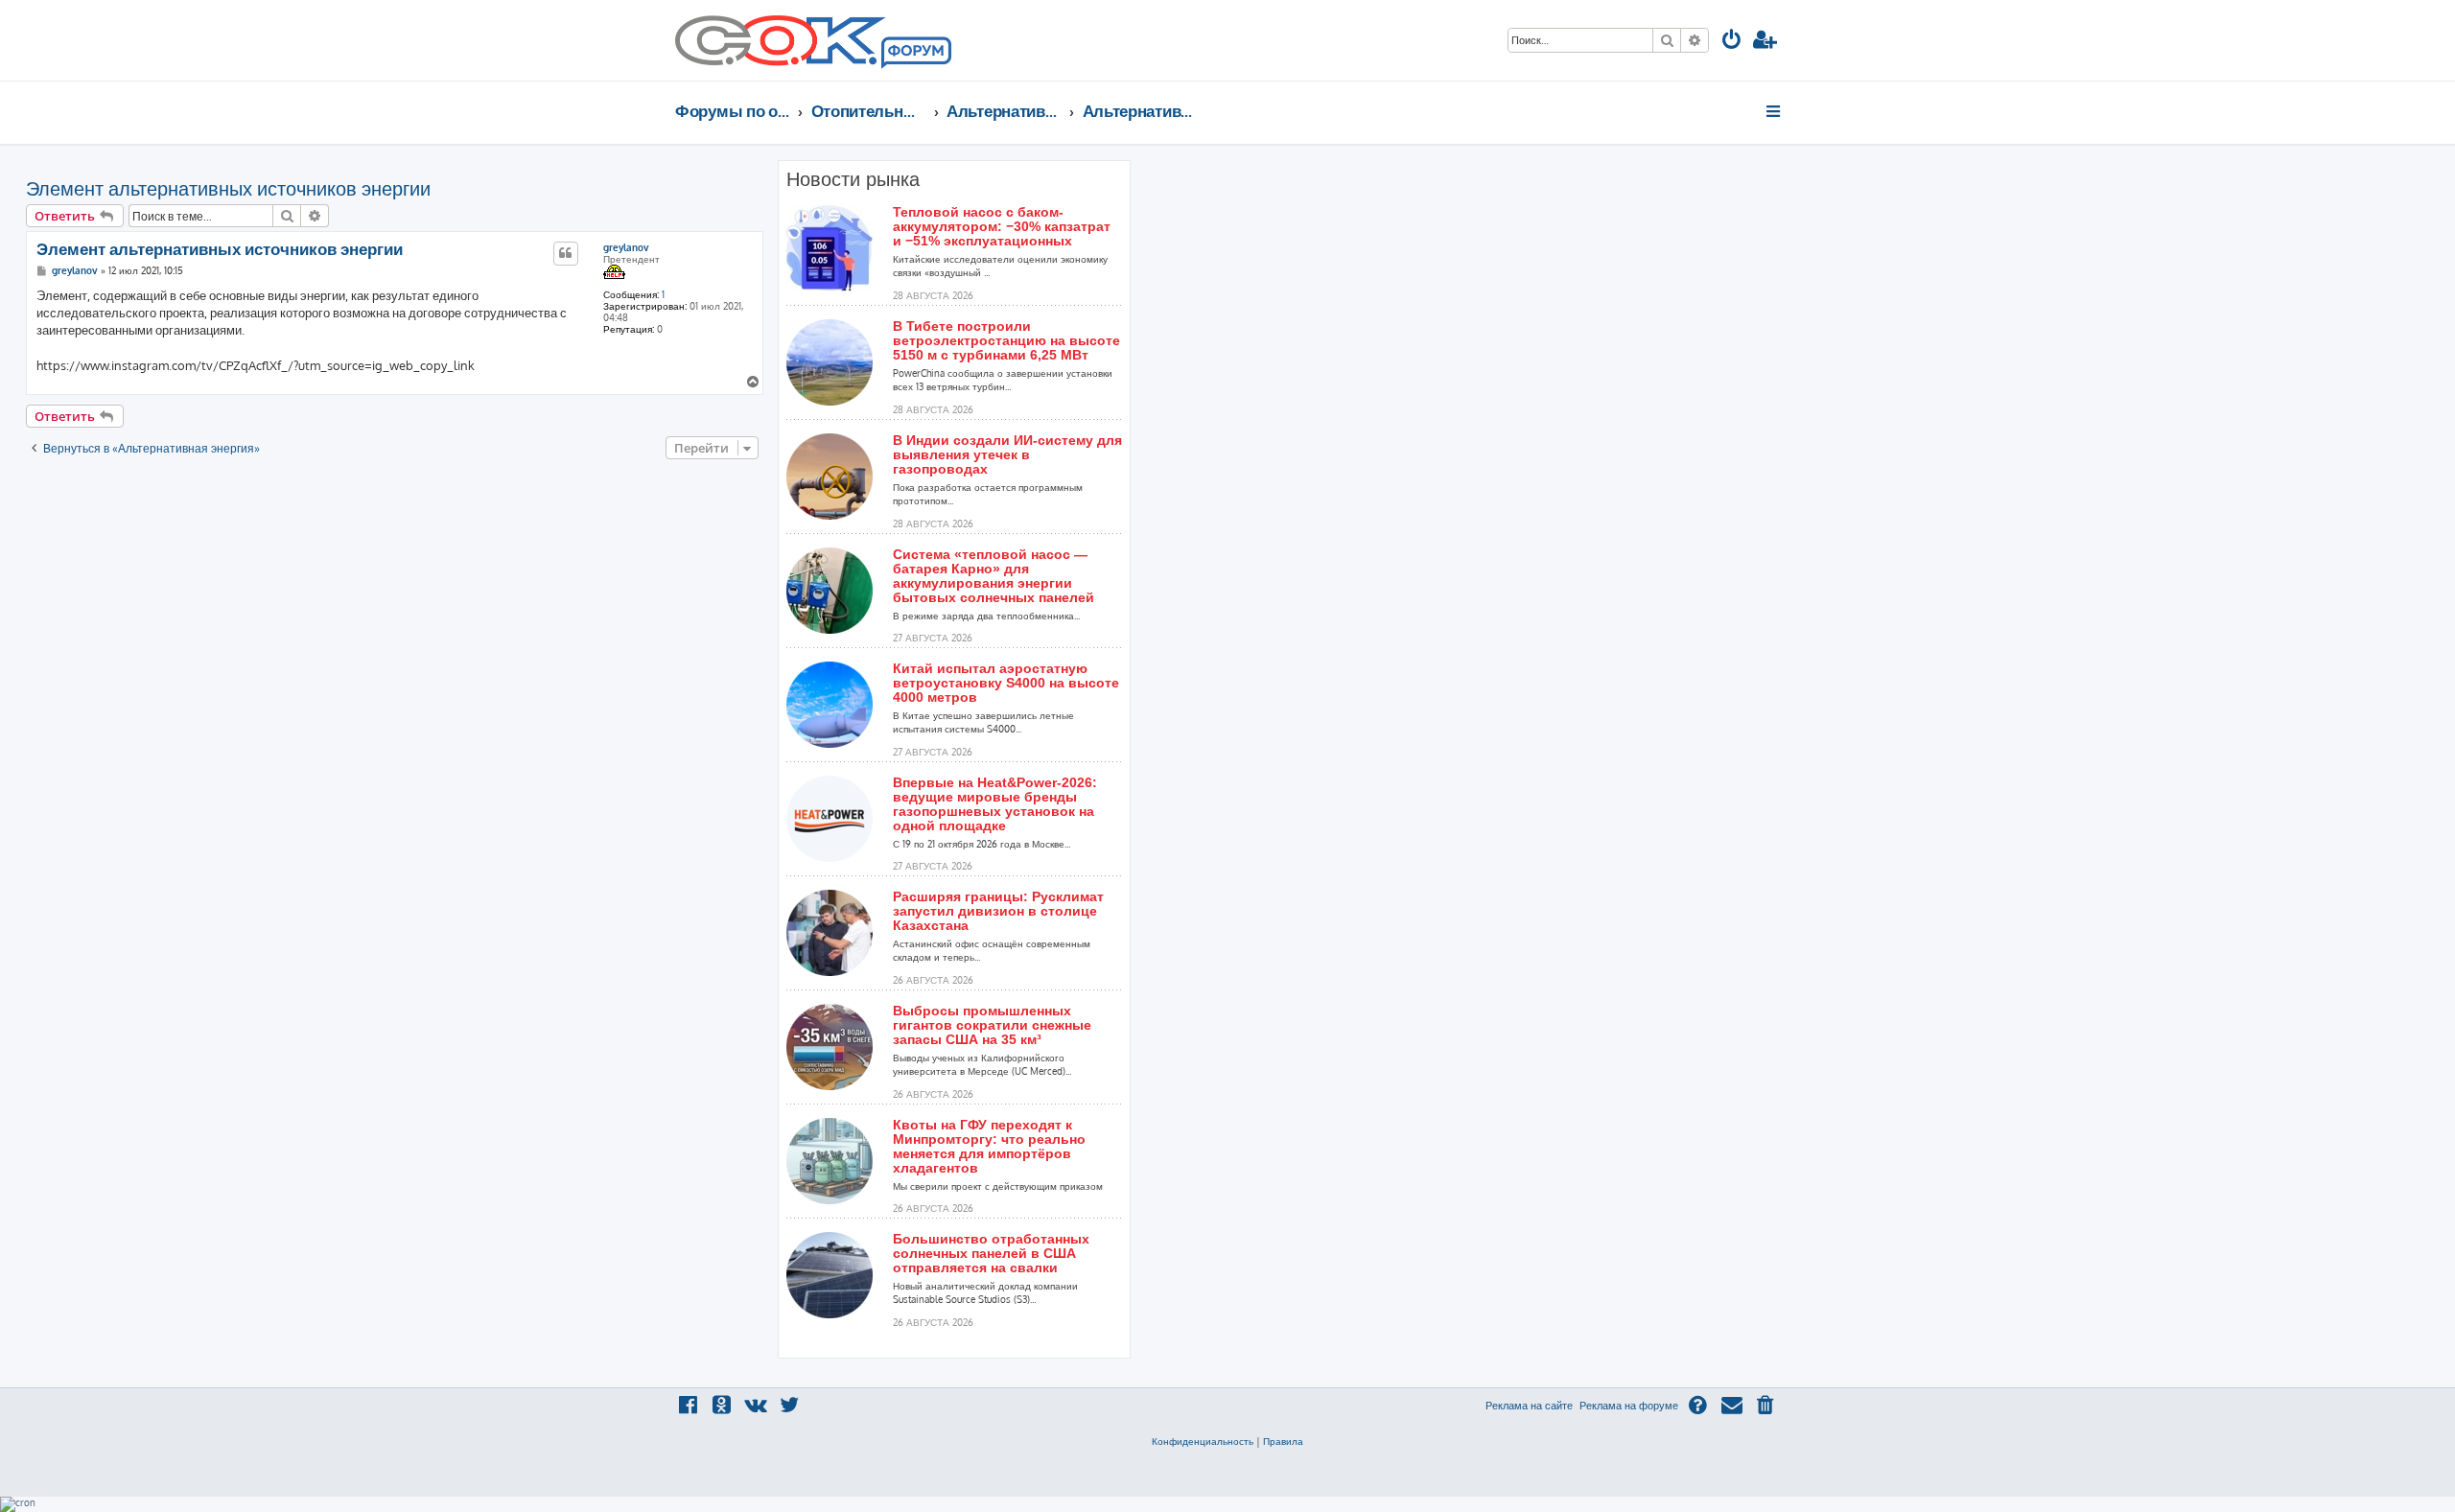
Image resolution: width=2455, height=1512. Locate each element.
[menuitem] (1732, 42)
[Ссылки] (1775, 111)
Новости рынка (853, 179)
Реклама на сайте (1529, 1406)
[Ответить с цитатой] (566, 253)
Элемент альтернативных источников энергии (228, 188)
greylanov (626, 247)
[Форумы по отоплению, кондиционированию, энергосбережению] (915, 54)
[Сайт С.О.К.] (813, 40)
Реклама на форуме (1629, 1406)
